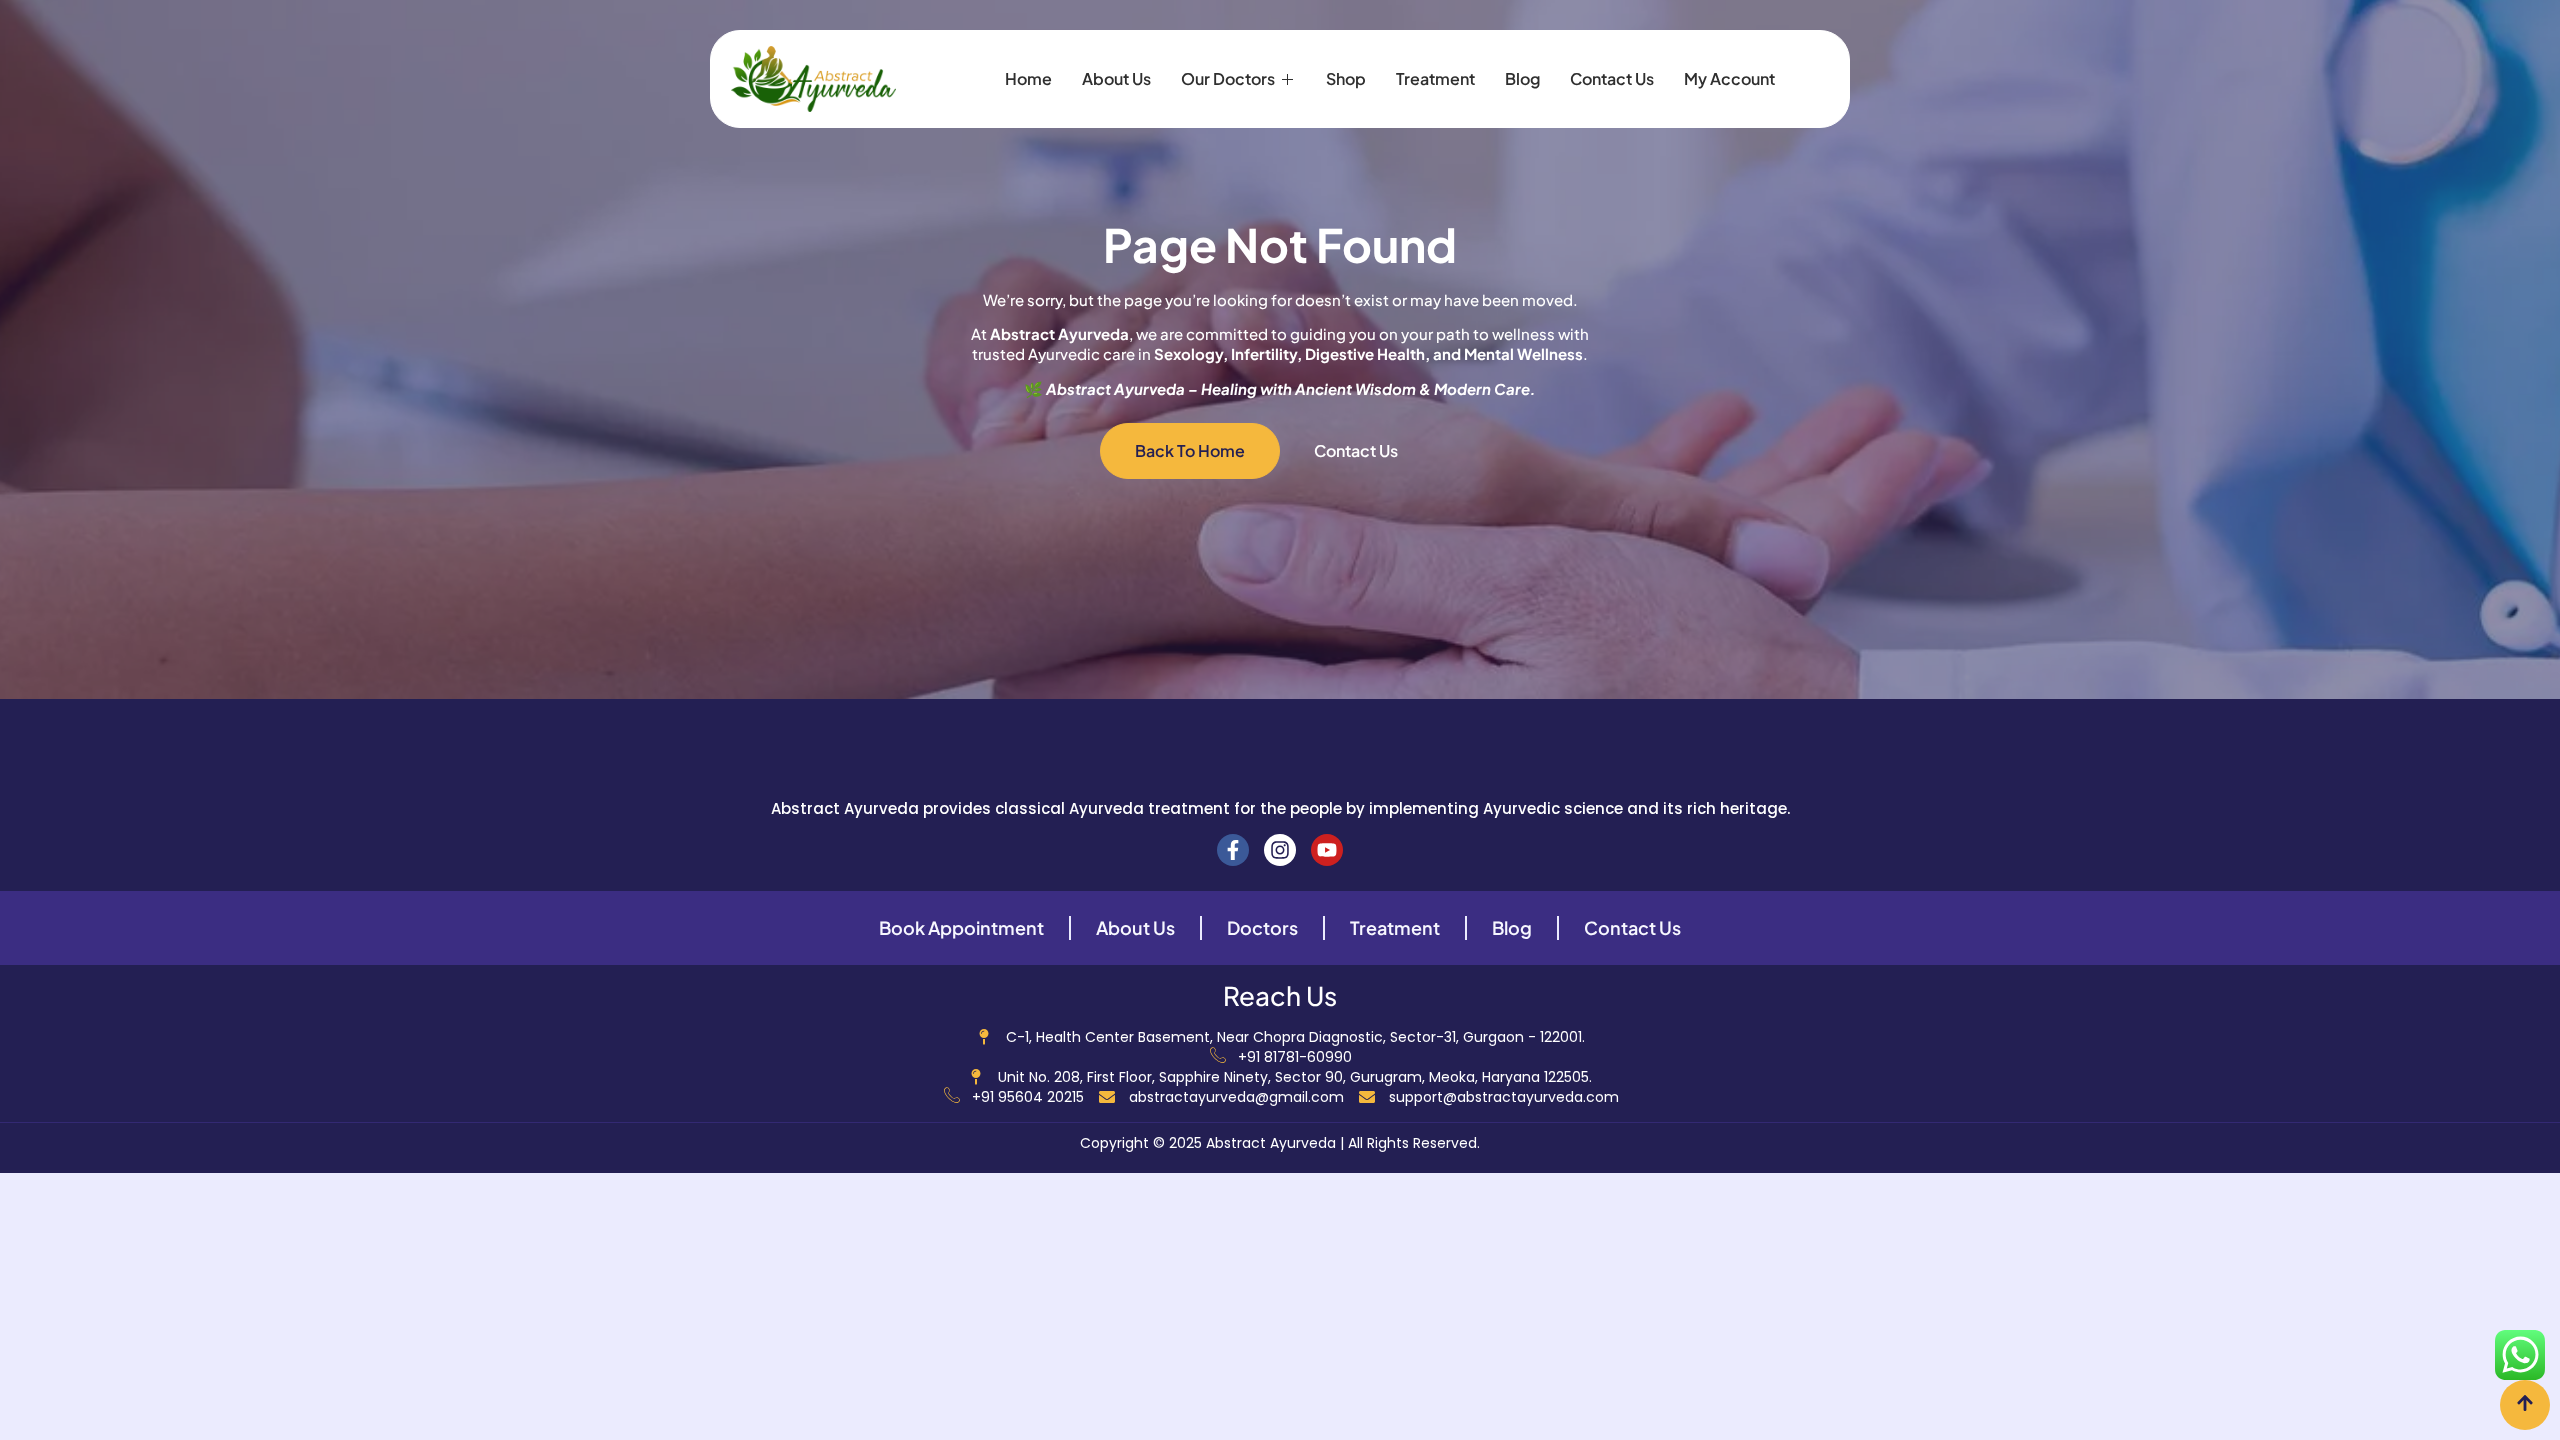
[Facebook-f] (1233, 850)
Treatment (1435, 78)
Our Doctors (1228, 78)
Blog (1522, 78)
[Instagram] (1280, 850)
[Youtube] (1327, 850)
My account (1729, 78)
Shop (1346, 78)
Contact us (1612, 78)
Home (1028, 78)
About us (1116, 78)
